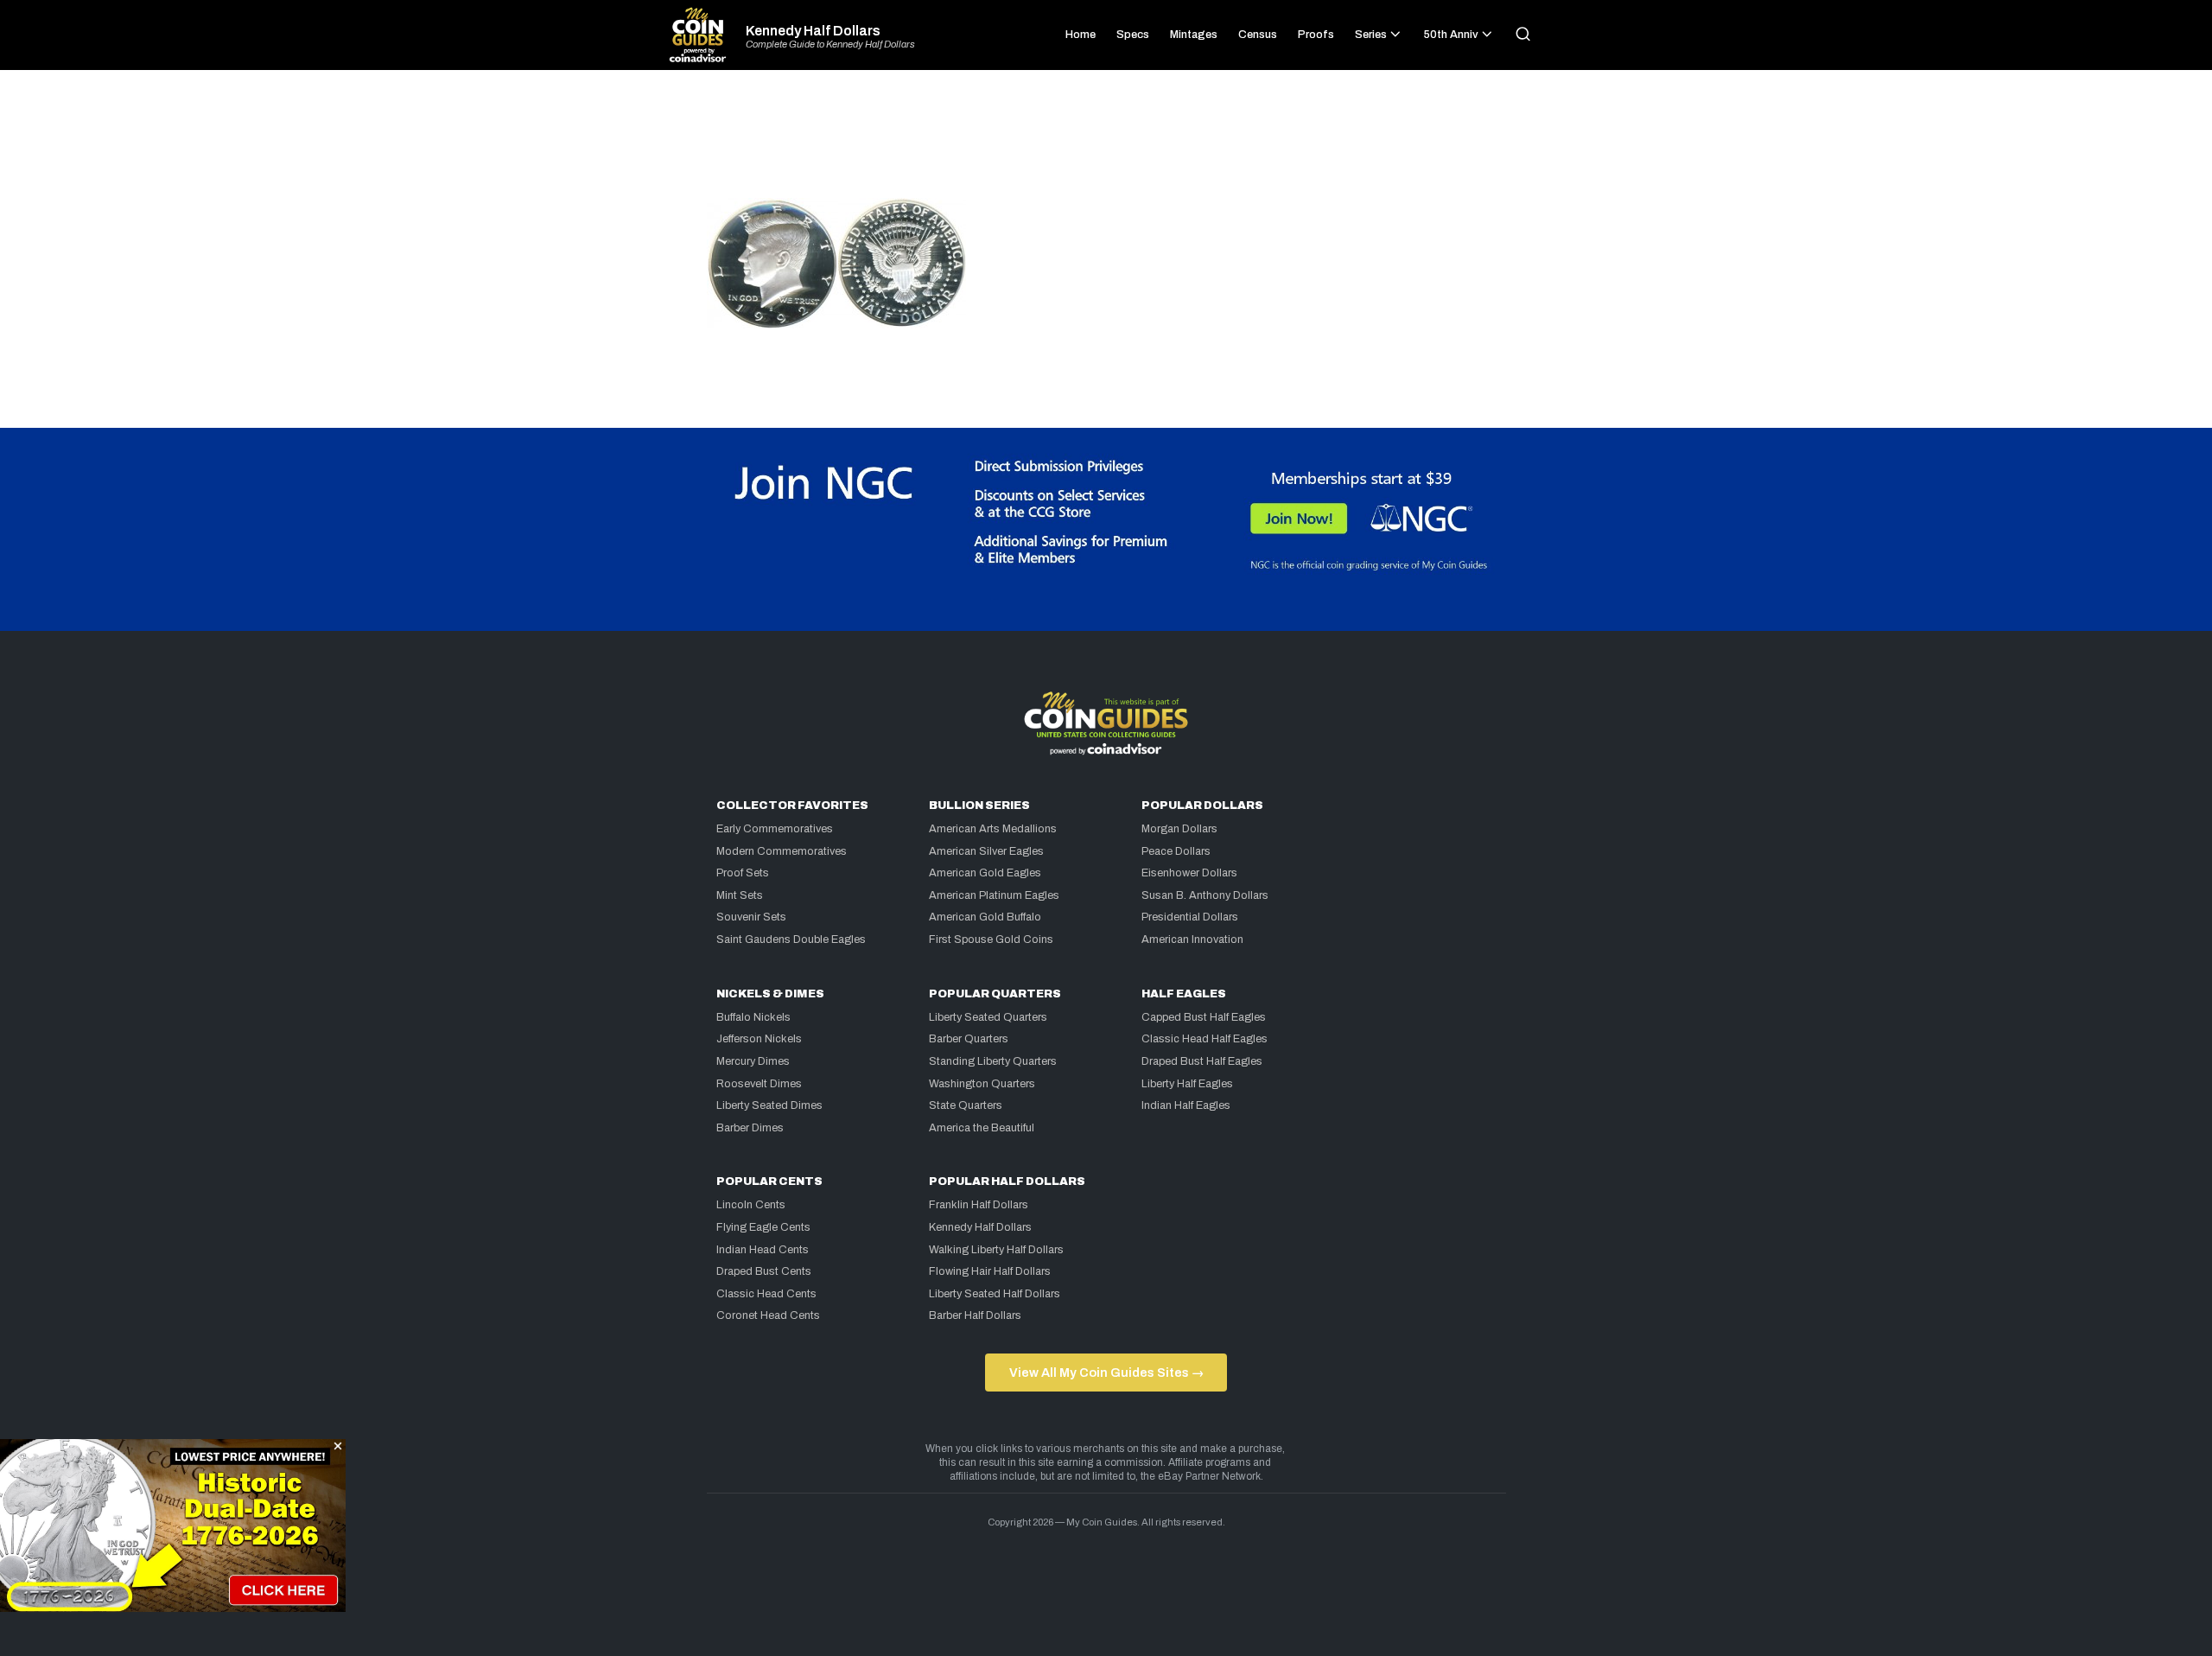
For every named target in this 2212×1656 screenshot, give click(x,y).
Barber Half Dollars (975, 1315)
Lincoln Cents (751, 1205)
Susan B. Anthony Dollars (1205, 895)
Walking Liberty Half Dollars (996, 1250)
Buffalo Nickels (753, 1017)
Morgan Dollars (1179, 829)
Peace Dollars (1176, 851)
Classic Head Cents (766, 1294)
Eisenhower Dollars (1189, 873)
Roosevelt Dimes (759, 1084)
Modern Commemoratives (782, 851)
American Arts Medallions (993, 829)
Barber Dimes (750, 1128)
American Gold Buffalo (985, 917)
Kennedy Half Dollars (813, 31)
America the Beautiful (982, 1128)
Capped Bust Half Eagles (1204, 1017)
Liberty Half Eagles (1187, 1084)
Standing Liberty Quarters (993, 1061)
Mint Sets (740, 895)
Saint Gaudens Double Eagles (791, 939)
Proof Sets (743, 873)
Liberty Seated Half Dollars (995, 1294)
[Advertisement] (1106, 142)
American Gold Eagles (985, 873)
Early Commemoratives (775, 829)
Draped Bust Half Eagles (1202, 1061)
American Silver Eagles (986, 851)
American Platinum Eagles (994, 895)
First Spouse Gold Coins (991, 939)
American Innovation (1192, 939)
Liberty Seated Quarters (988, 1017)
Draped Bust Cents (764, 1271)
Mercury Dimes (753, 1061)
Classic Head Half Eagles (1205, 1039)
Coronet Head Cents (768, 1315)
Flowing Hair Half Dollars (990, 1271)
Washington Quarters (982, 1084)
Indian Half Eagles (1186, 1105)
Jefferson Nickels (759, 1039)
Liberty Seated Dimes (769, 1105)
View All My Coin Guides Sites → (1106, 1373)
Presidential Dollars (1190, 917)
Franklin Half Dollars (979, 1205)
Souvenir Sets (751, 917)
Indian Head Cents (763, 1250)
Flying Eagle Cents (763, 1227)
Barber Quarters (969, 1039)
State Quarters (966, 1105)
